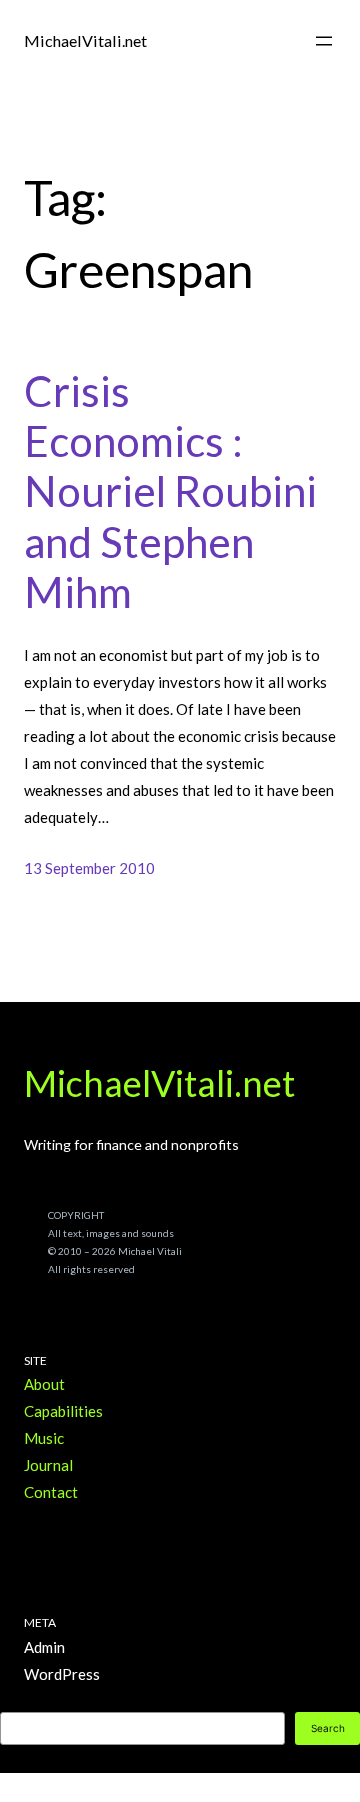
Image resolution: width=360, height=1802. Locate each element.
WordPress (62, 1674)
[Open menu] (324, 41)
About (44, 1384)
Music (44, 1438)
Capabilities (63, 1411)
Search (328, 1728)
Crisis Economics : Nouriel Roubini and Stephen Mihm (170, 492)
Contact (51, 1492)
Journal (48, 1465)
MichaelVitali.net (85, 40)
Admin (44, 1647)
